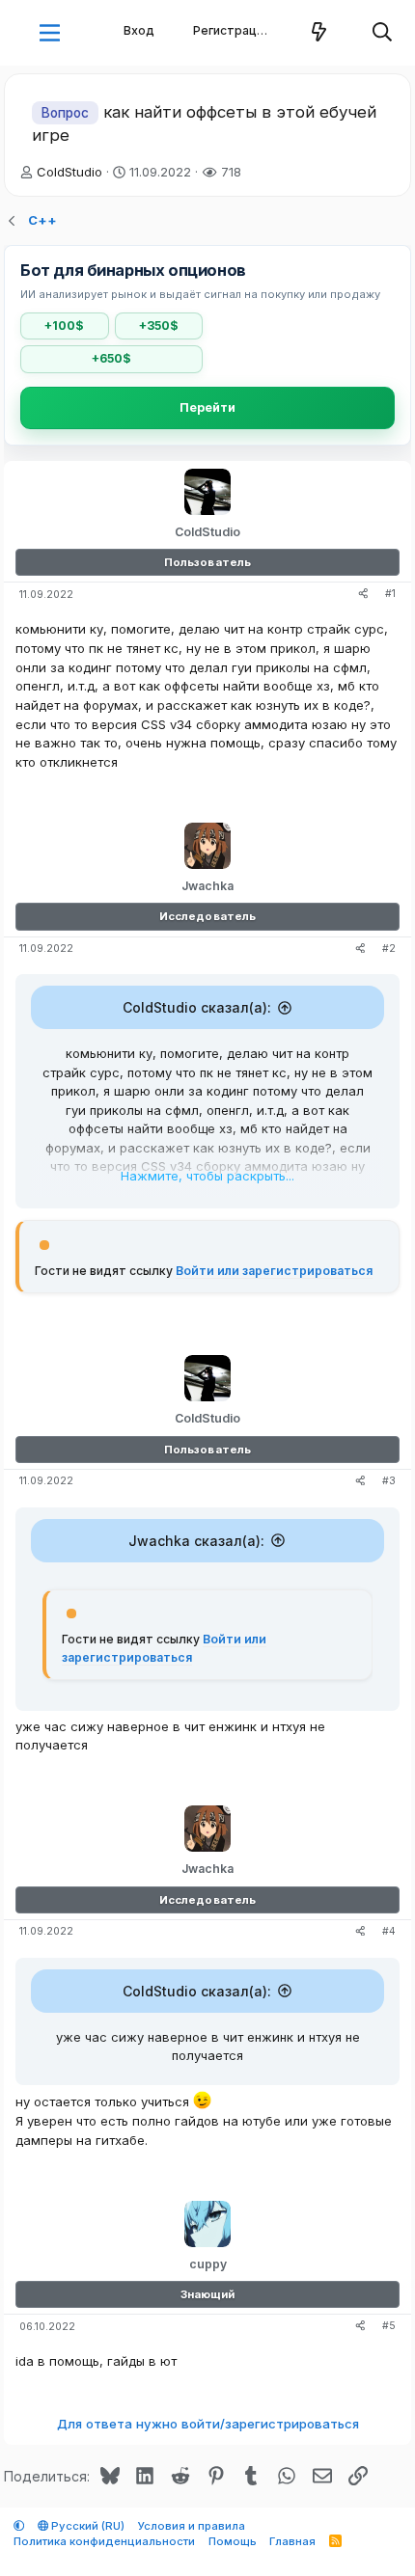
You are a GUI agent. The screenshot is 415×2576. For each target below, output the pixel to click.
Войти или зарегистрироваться (274, 1271)
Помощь (233, 2541)
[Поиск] (383, 33)
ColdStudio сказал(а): (197, 1007)
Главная (292, 2541)
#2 (389, 949)
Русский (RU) (86, 2526)
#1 (390, 594)
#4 (389, 1931)
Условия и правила (192, 2526)
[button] (50, 33)
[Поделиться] (363, 595)
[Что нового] (319, 33)
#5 (389, 2326)
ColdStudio (69, 172)
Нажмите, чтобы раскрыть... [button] (207, 1176)
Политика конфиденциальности (104, 2541)
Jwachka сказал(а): (196, 1541)
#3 (389, 1481)
